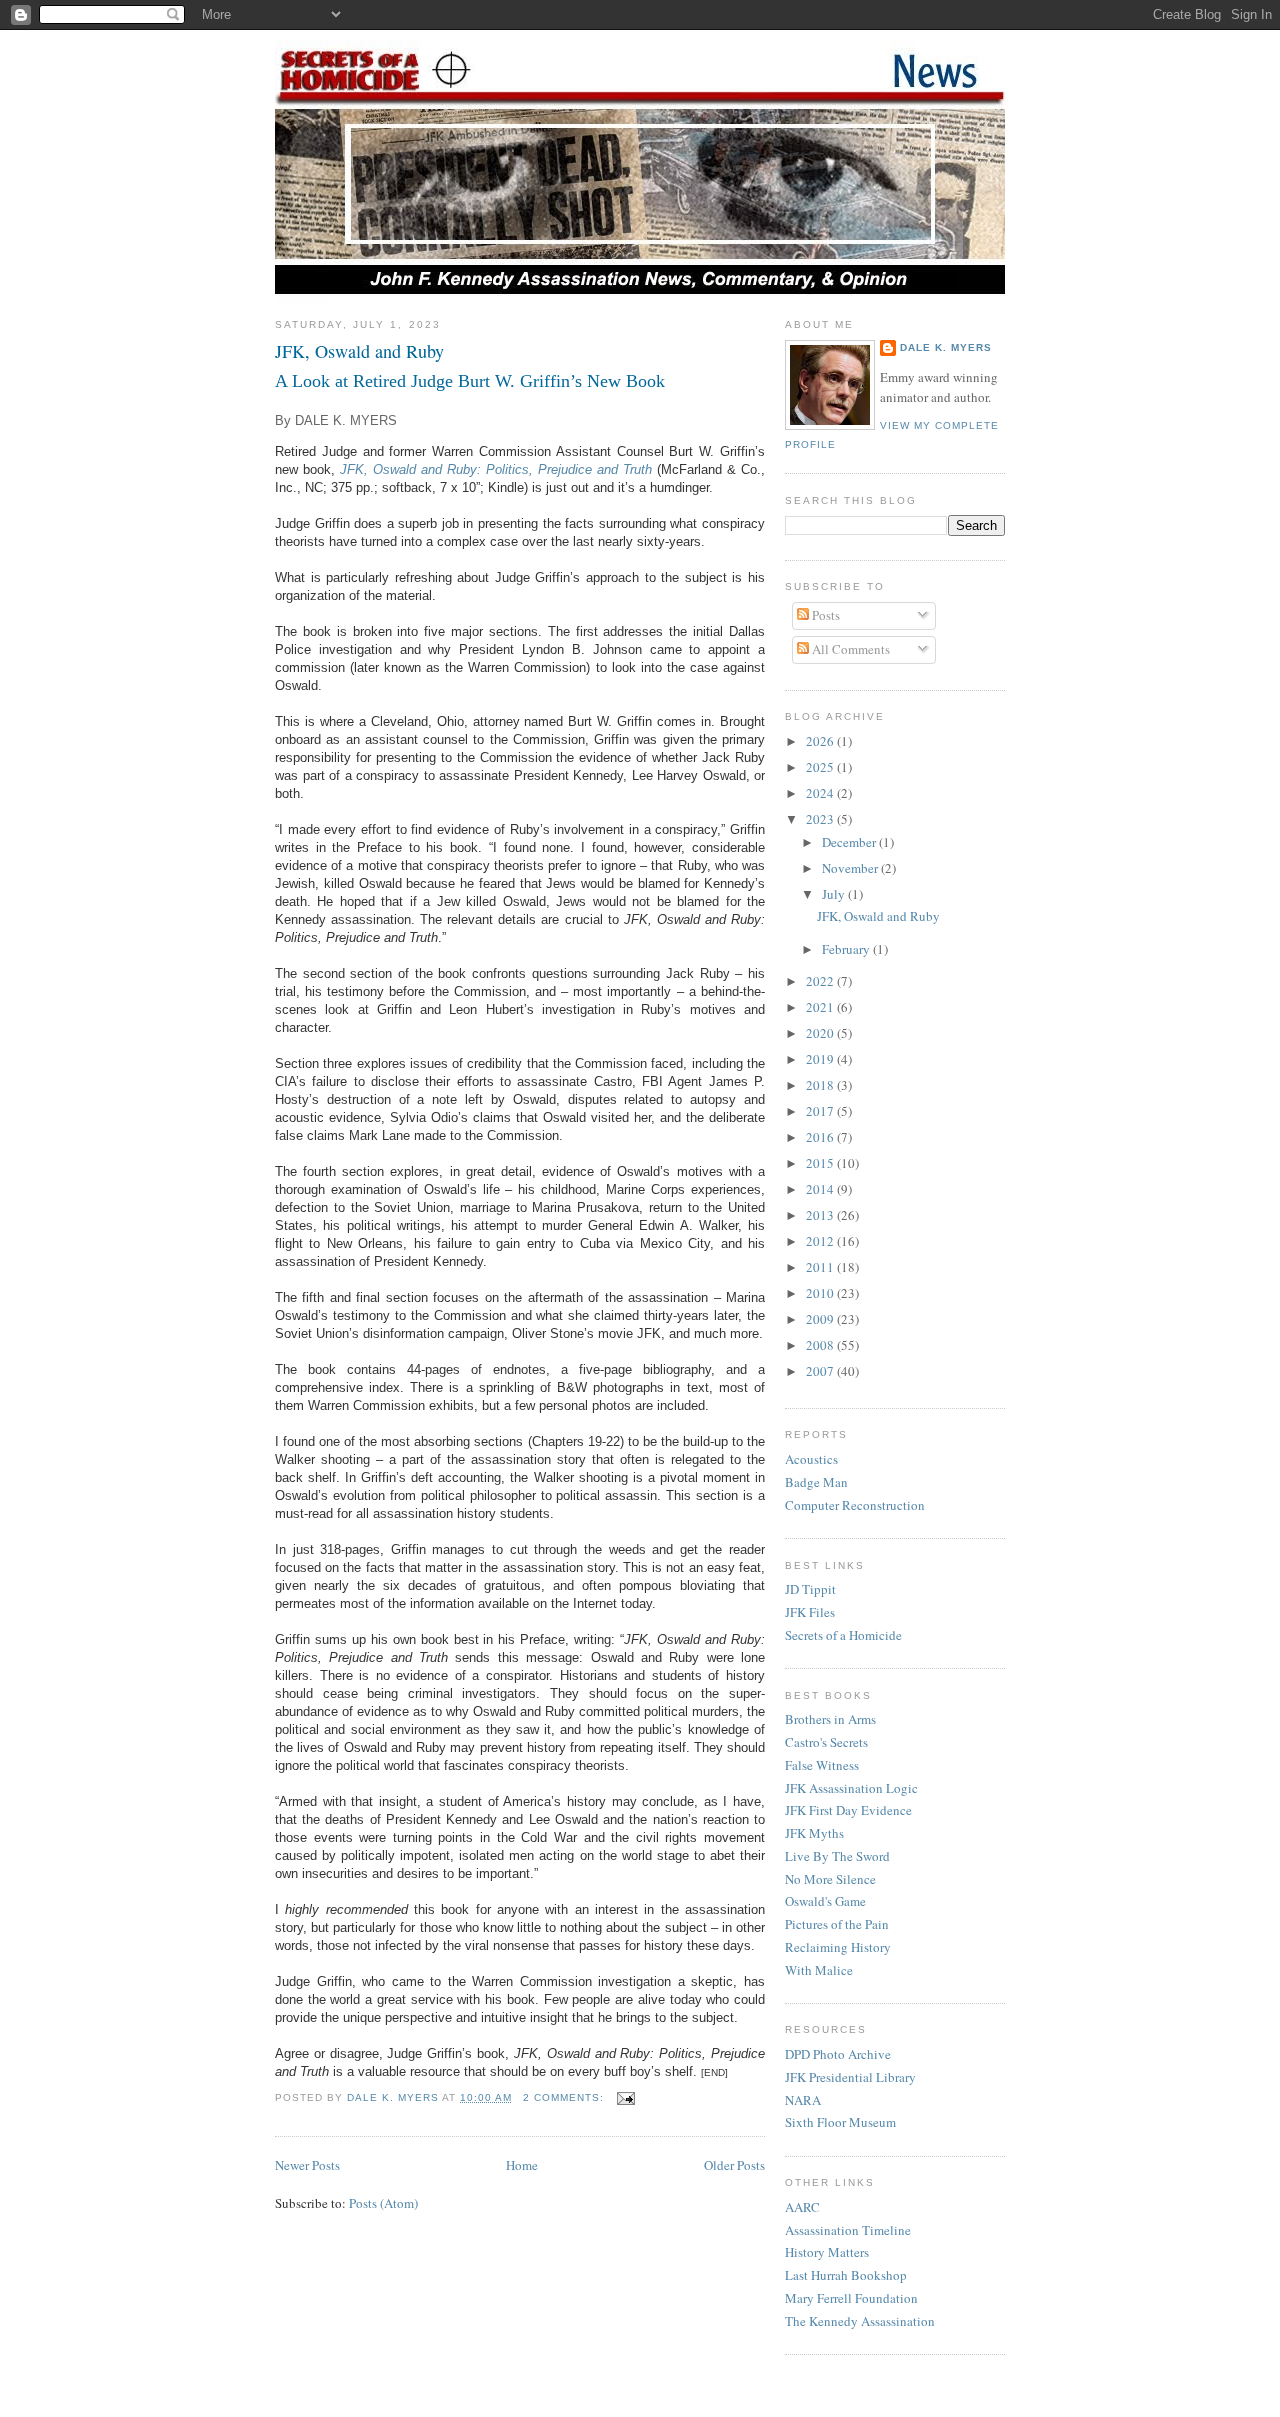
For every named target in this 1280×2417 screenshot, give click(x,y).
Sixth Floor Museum (840, 2122)
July (835, 894)
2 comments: (565, 2097)
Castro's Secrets (826, 1742)
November (851, 868)
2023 (821, 819)
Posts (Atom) (383, 2203)
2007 (821, 1371)
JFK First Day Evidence (848, 1810)
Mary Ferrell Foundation (851, 2298)
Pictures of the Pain (837, 1924)
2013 (821, 1215)
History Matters (827, 2252)
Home (522, 2165)
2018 (821, 1085)
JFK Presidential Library (850, 2077)
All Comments (849, 649)
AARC (802, 2207)
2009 (821, 1319)
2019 (821, 1059)
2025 (821, 767)
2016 (821, 1137)
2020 (821, 1033)
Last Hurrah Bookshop (846, 2275)
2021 (821, 1007)
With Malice (819, 1970)
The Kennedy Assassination (860, 2321)
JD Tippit (810, 1589)
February (847, 949)
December (850, 842)
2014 (821, 1189)
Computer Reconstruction (855, 1505)
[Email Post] (625, 2097)
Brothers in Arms (830, 1719)
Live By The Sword (837, 1856)
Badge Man (816, 1482)
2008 (821, 1345)
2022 (821, 981)
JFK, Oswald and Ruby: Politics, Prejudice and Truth (496, 469)
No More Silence (830, 1879)
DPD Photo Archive (838, 2054)
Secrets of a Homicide (843, 1635)
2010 (821, 1293)
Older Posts (734, 2165)
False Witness (822, 1765)
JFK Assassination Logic (851, 1788)
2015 (821, 1163)
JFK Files (810, 1612)
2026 (821, 741)
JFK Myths (814, 1833)
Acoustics (811, 1459)
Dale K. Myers (946, 347)
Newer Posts (307, 2165)
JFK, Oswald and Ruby (359, 351)
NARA (803, 2100)
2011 (821, 1267)
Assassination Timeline (848, 2230)
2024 (821, 793)
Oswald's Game (825, 1901)
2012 (821, 1241)
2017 (821, 1111)
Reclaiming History (838, 1947)
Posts (824, 615)
